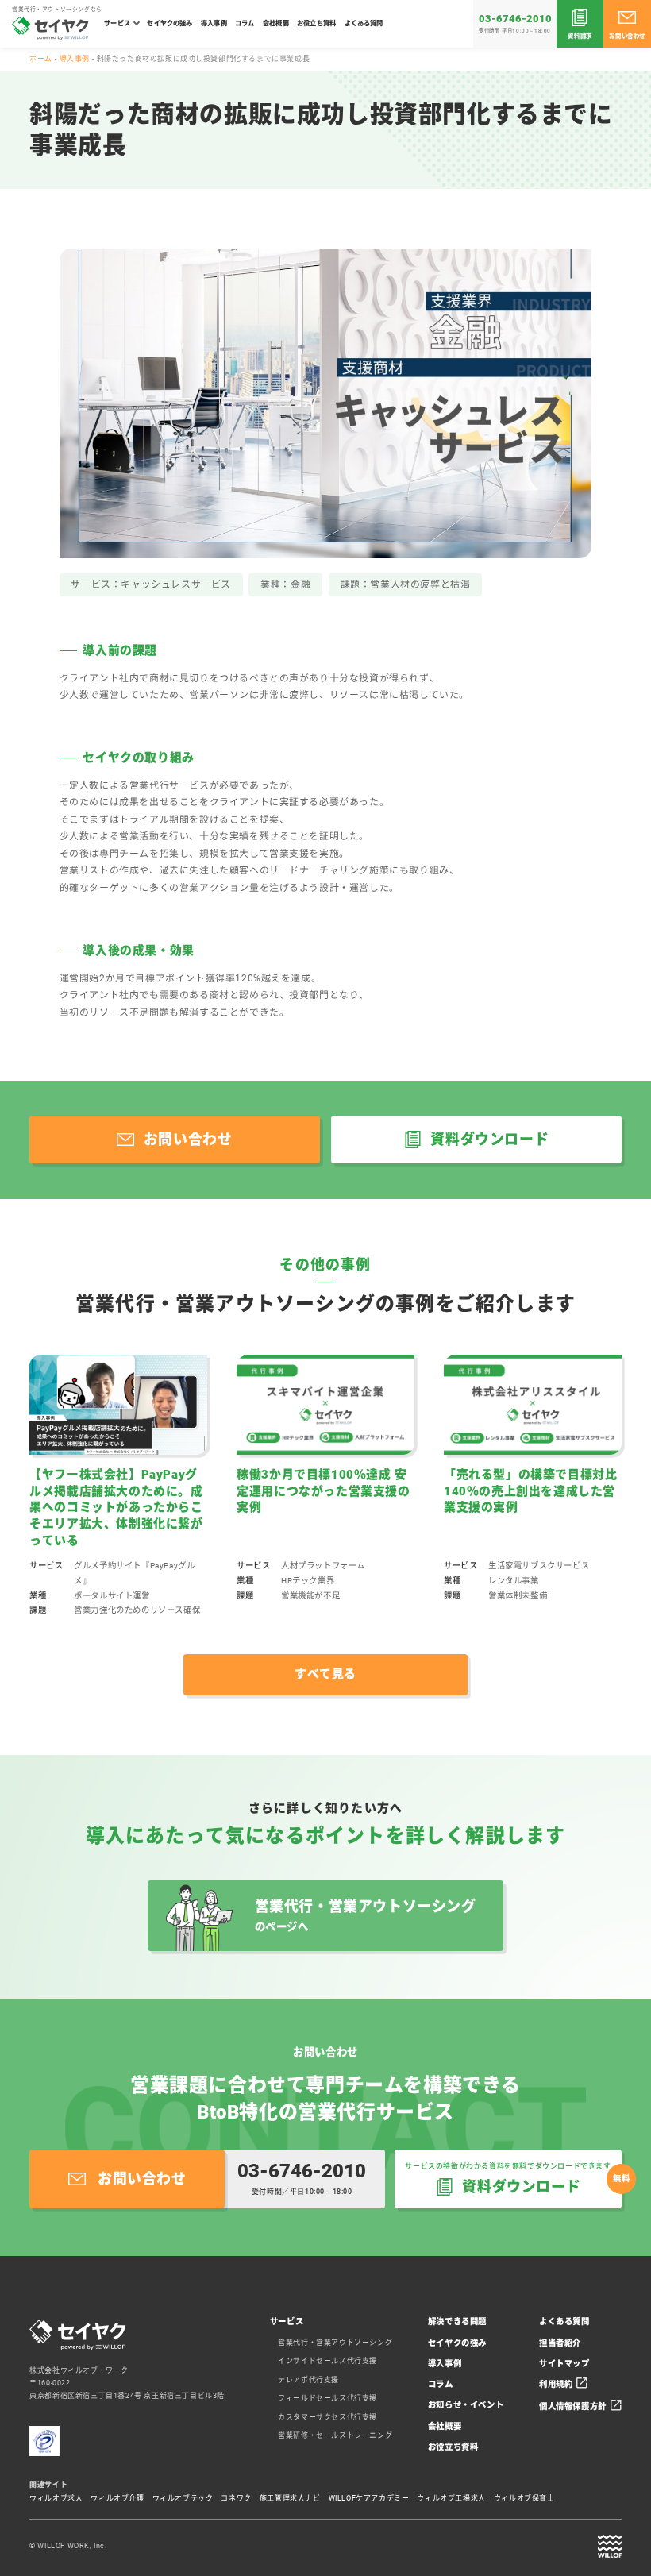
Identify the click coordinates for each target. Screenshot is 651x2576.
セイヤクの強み (169, 23)
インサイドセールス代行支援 (327, 2361)
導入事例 (214, 23)
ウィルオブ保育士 (524, 2498)
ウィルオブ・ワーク (610, 2547)
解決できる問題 (457, 2321)
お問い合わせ (627, 36)
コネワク (236, 2498)
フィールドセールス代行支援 (327, 2398)
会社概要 (276, 23)
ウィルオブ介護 (117, 2498)
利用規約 (556, 2384)
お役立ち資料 (316, 23)
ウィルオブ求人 (56, 2498)
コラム (245, 23)
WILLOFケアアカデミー (369, 2498)
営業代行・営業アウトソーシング (335, 2343)
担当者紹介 (560, 2343)
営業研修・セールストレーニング (335, 2435)
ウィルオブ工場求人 (451, 2498)
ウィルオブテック (183, 2498)
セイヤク (50, 28)
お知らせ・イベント (466, 2405)
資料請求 (580, 36)
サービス (117, 23)
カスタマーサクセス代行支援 (327, 2417)
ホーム (41, 59)
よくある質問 (364, 23)
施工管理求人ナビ (290, 2498)
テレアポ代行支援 (308, 2380)
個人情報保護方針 (573, 2406)
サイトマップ (564, 2364)
